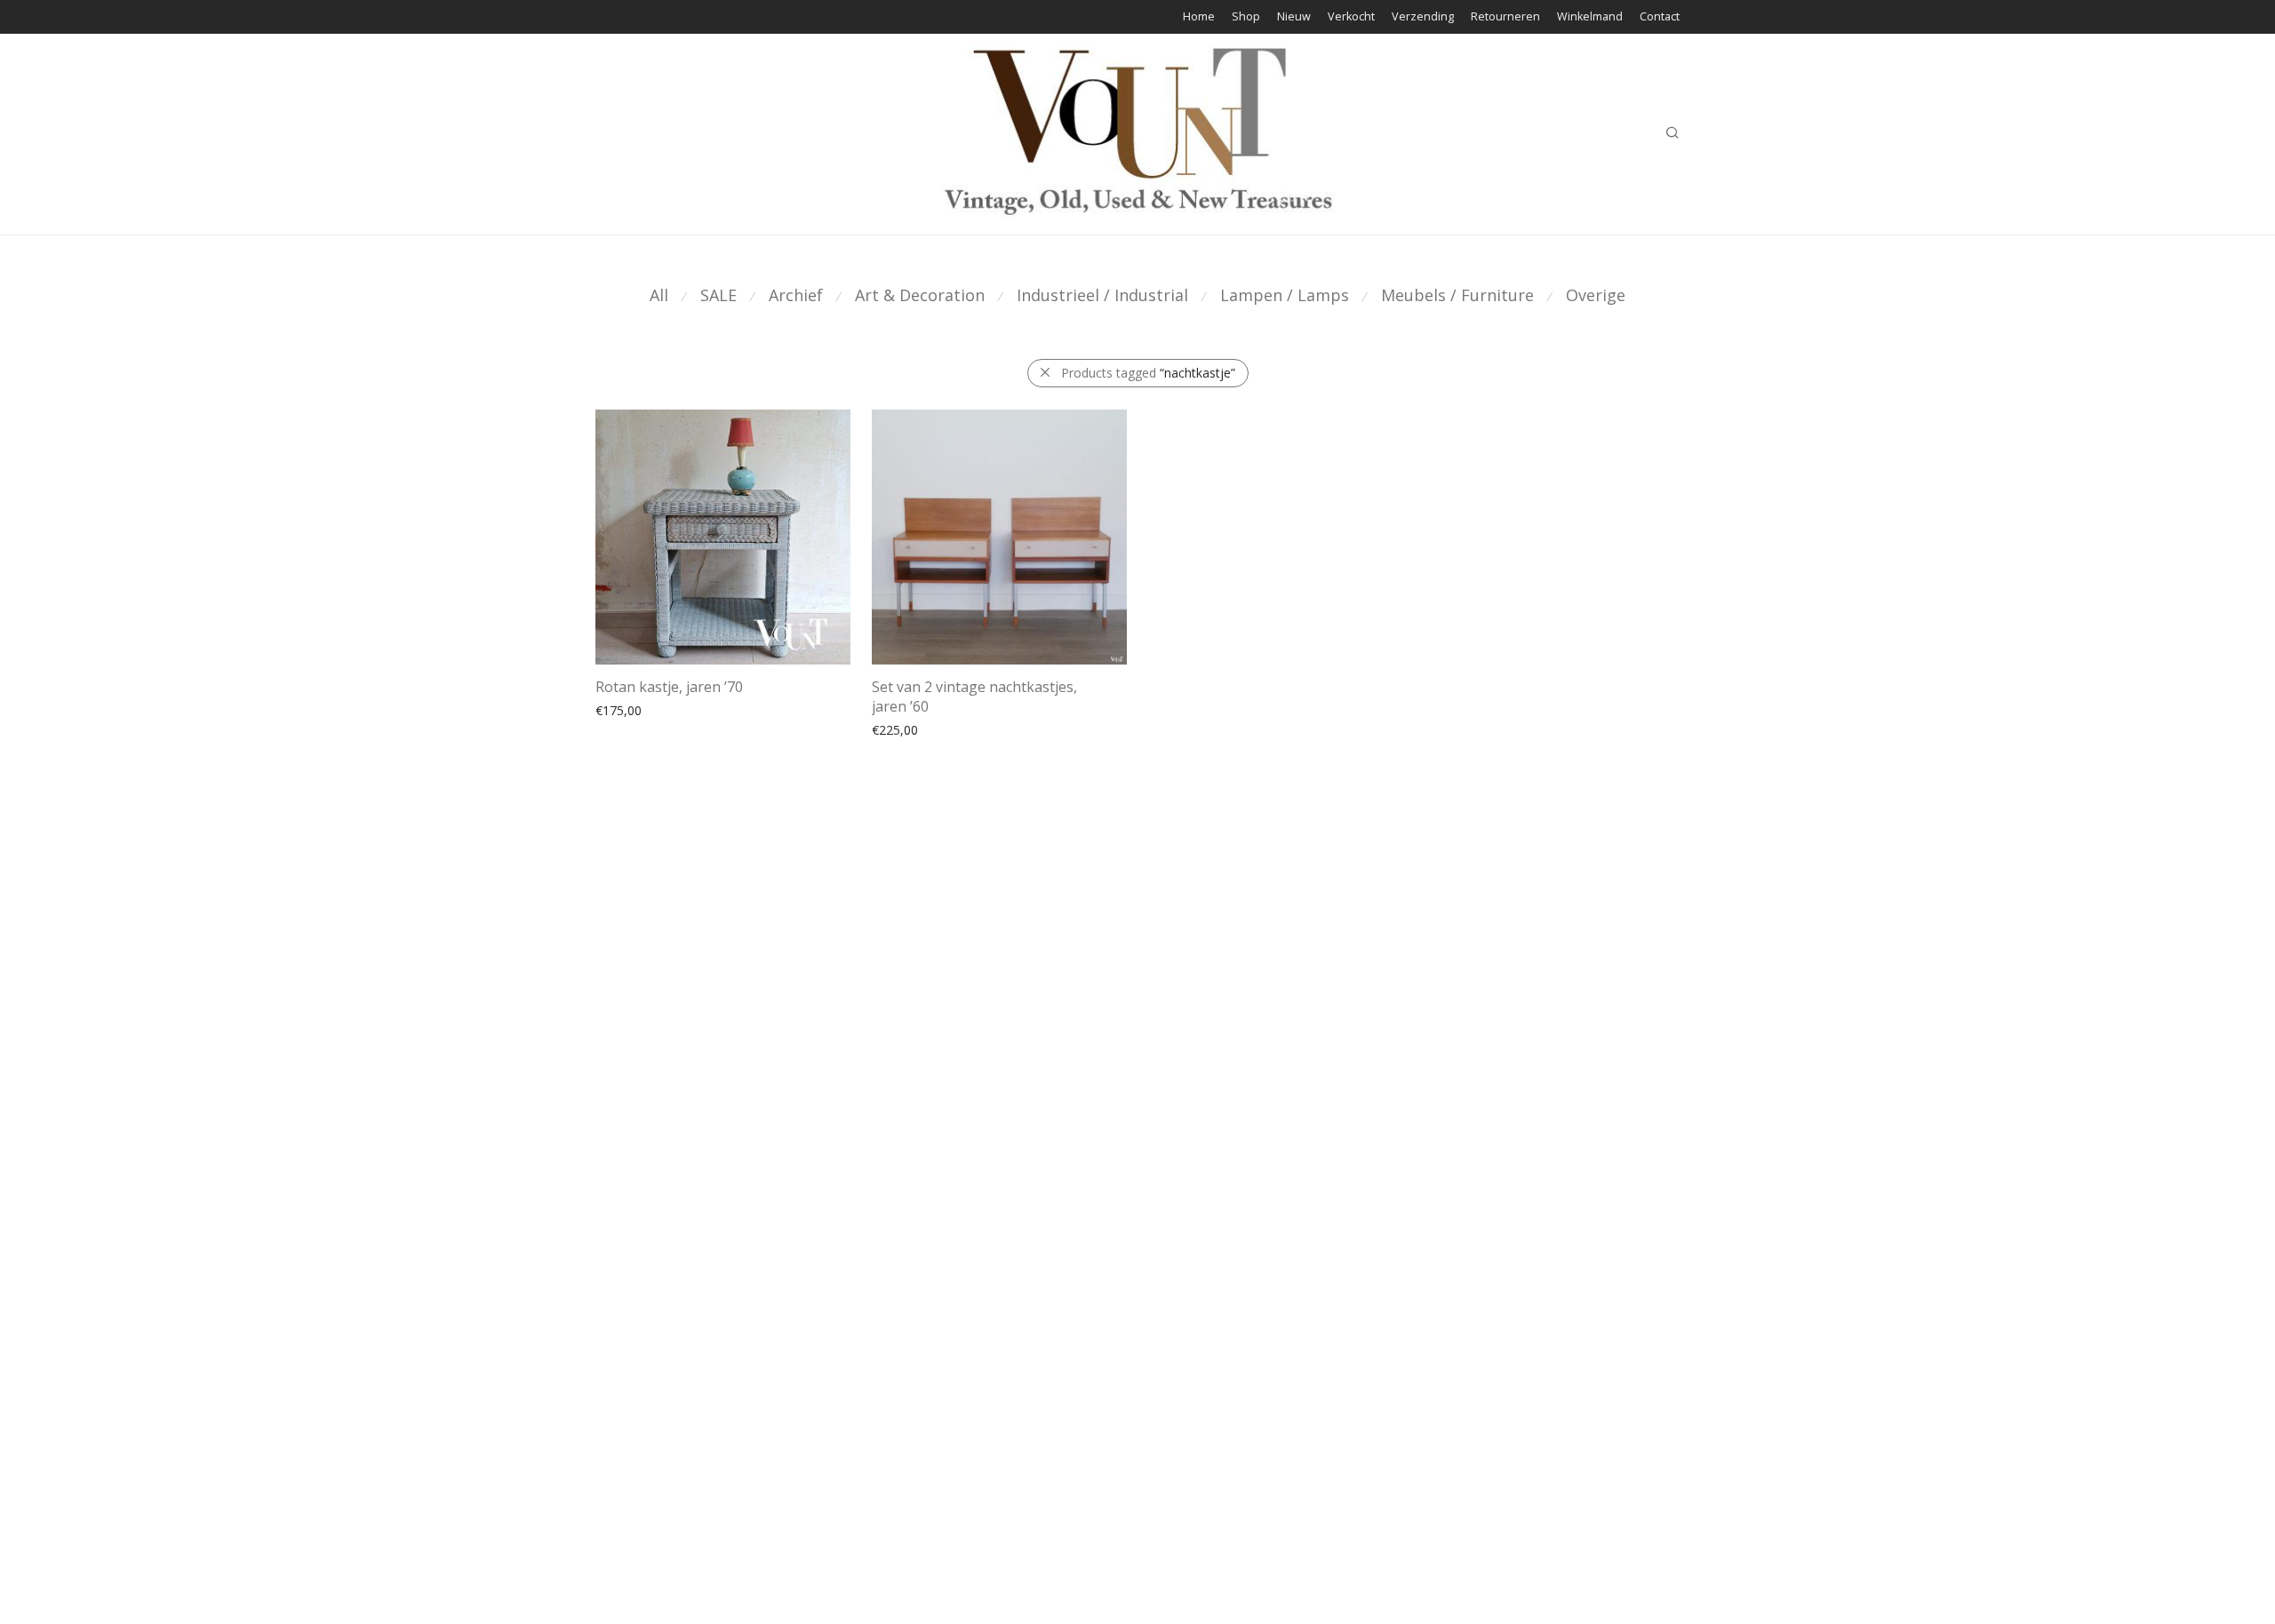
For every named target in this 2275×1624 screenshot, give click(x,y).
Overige (1596, 295)
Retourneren (1505, 17)
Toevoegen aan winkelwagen (671, 729)
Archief (796, 295)
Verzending (1423, 17)
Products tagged (1148, 373)
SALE (718, 295)
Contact (1660, 17)
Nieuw (1294, 17)
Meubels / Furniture (1457, 295)
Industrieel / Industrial (1102, 295)
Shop (1246, 17)
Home (1199, 17)
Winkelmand (1590, 17)
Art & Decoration (920, 295)
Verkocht (1351, 17)
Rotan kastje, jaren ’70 (669, 687)
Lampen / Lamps (1285, 295)
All (659, 295)
